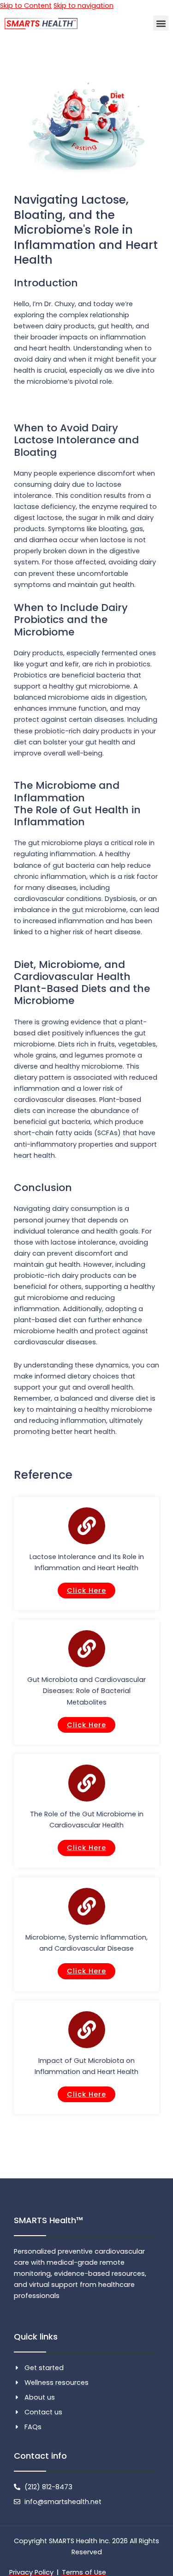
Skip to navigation (84, 6)
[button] (161, 23)
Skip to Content (26, 6)
